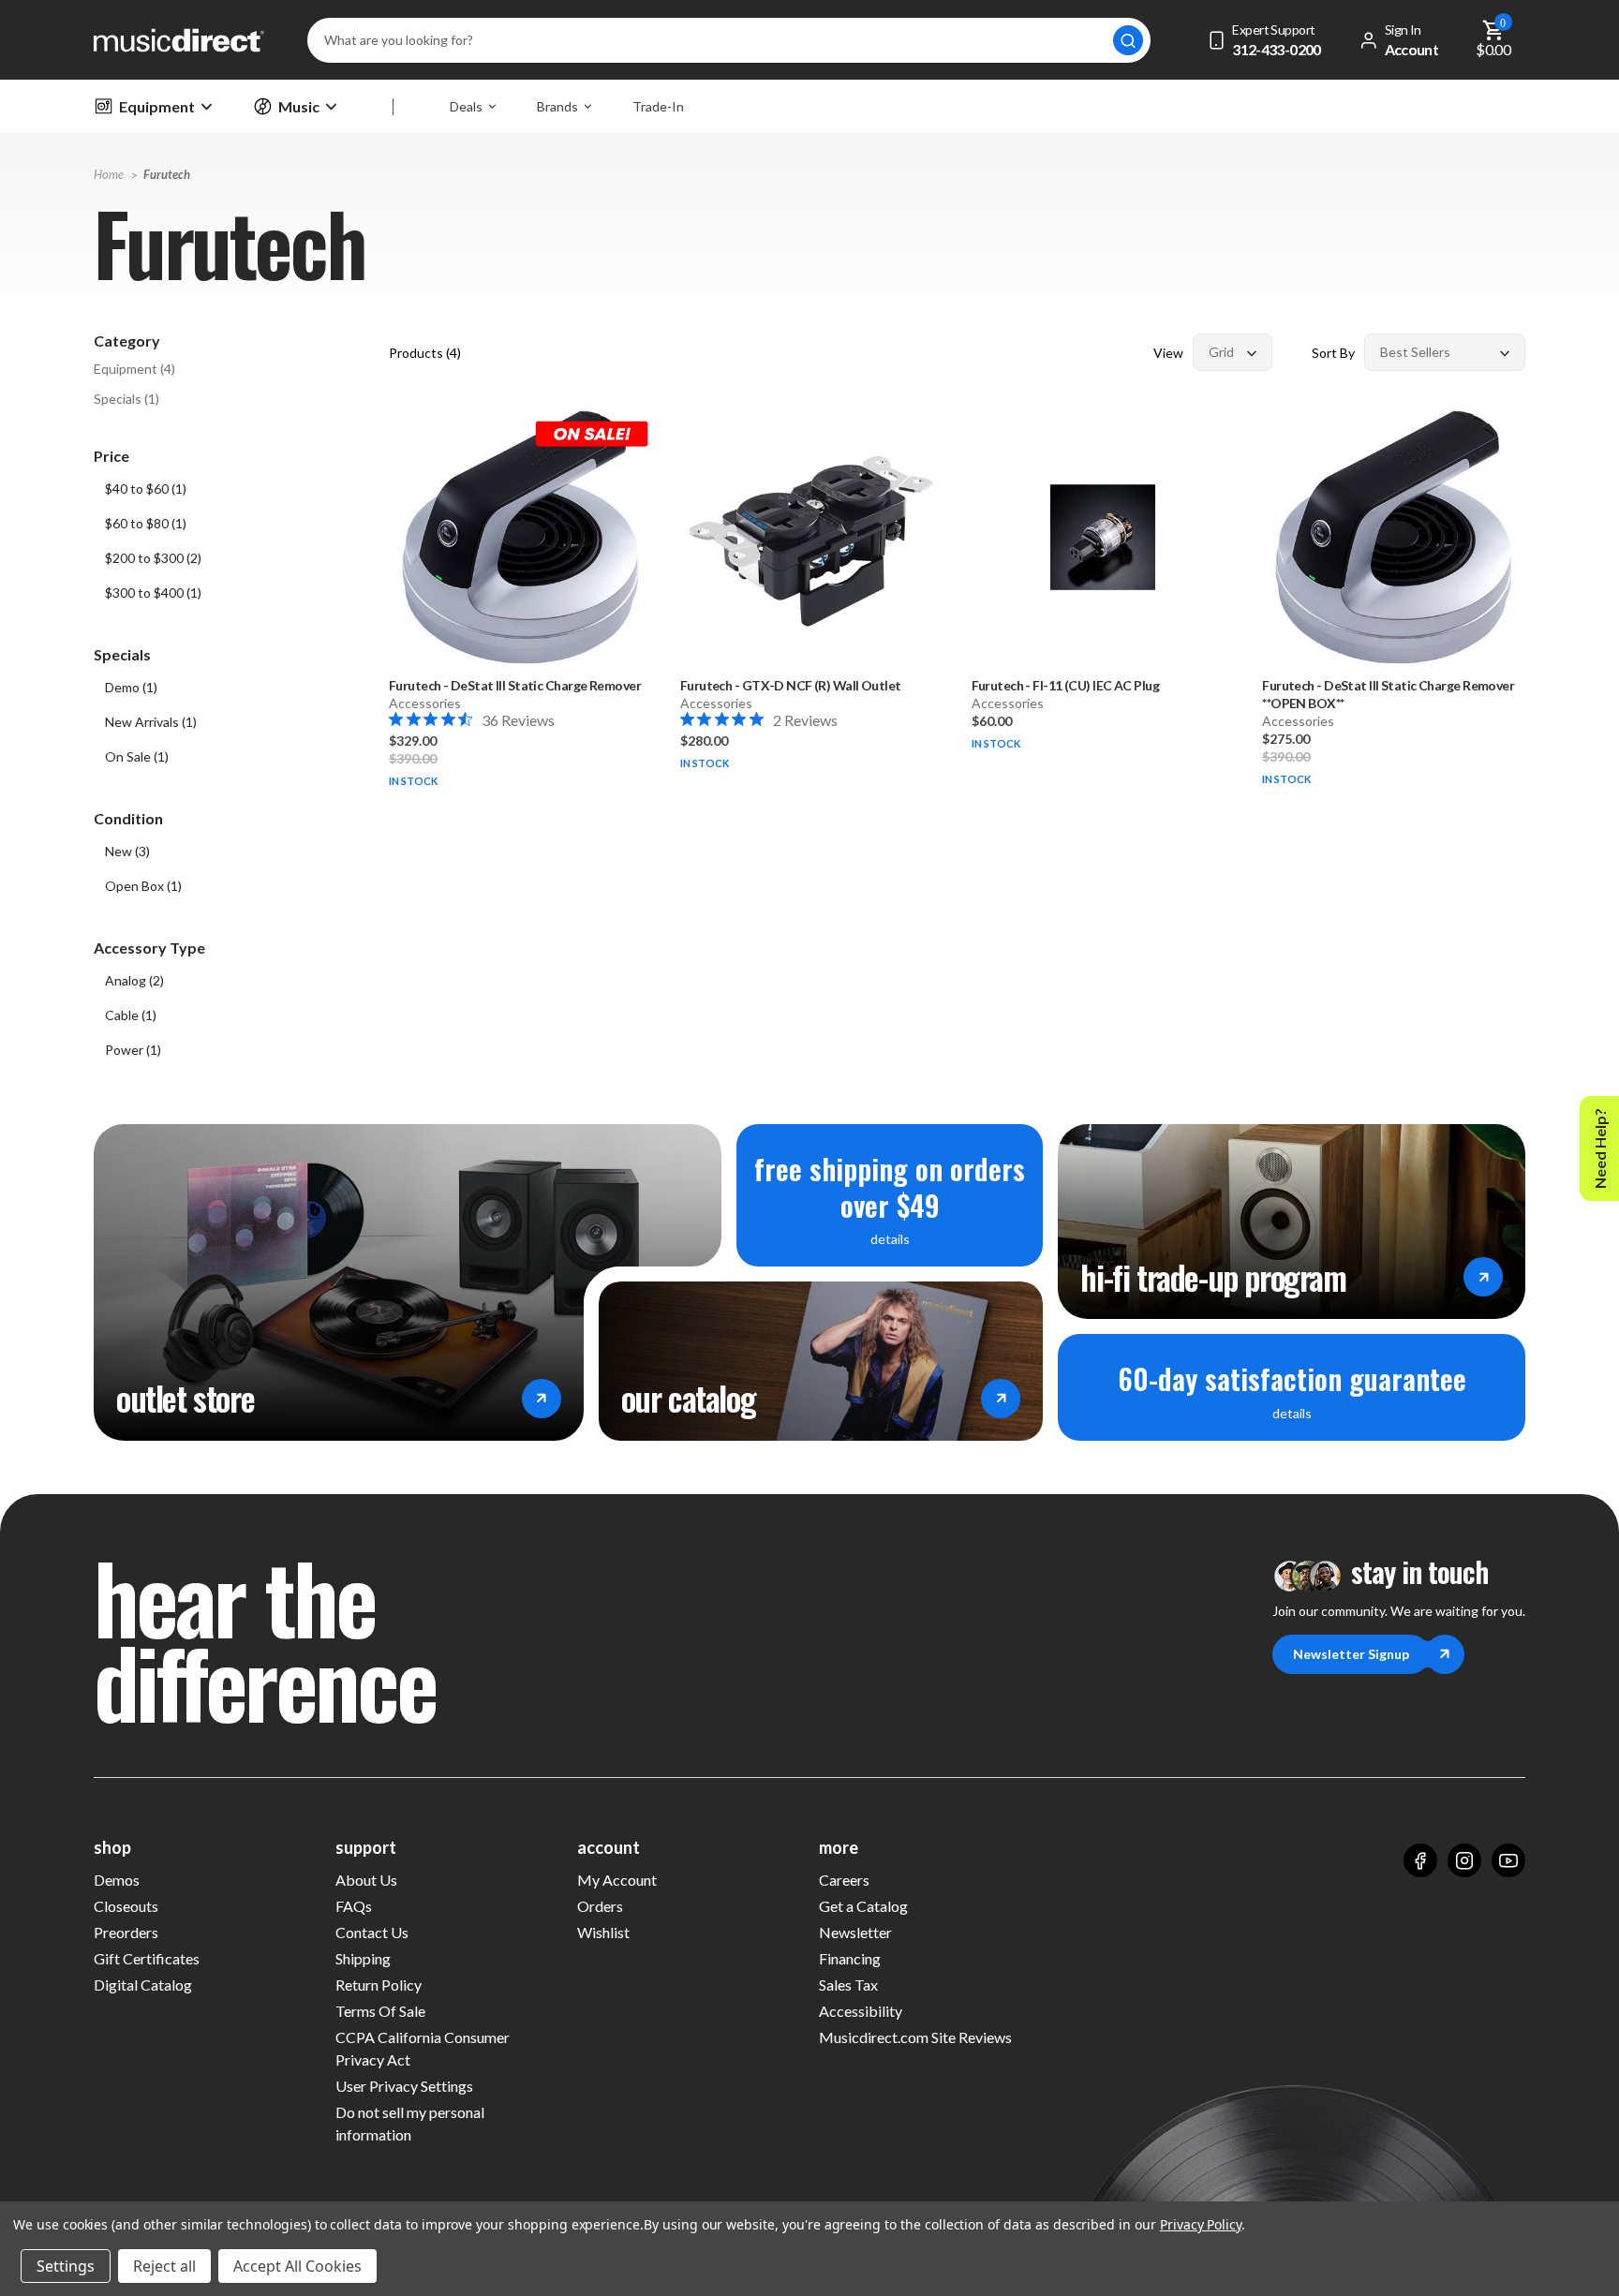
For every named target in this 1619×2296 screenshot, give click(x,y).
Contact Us (372, 1932)
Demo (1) (131, 687)
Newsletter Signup (1351, 1654)
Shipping (363, 1958)
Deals (466, 106)
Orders (600, 1906)
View (1168, 353)
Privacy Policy (1201, 2224)
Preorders (126, 1932)
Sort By (1333, 353)
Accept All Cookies (297, 2266)
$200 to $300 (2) (153, 558)
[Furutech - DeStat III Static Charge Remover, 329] (520, 537)
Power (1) (133, 1050)
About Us (366, 1880)
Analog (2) (134, 980)
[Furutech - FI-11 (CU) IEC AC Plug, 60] (1103, 537)
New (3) (127, 851)
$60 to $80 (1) (146, 523)
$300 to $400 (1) (153, 593)
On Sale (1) (137, 756)
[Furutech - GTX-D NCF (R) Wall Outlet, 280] (812, 537)
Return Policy (379, 1985)
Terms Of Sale (380, 2011)
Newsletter (855, 1932)
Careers (844, 1880)
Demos (117, 1880)
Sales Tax (848, 1985)
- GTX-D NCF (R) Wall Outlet (791, 685)
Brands (557, 106)
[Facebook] (1420, 1860)
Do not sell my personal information (410, 2123)
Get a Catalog (863, 1906)
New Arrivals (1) (151, 722)
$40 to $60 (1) (146, 489)
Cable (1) (131, 1015)
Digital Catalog (143, 1985)
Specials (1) (126, 399)
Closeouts (126, 1906)
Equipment (157, 106)
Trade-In (658, 106)
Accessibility (861, 2011)
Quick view (520, 610)
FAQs (354, 1906)
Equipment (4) (134, 369)
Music (299, 106)
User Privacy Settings (404, 2086)
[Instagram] (1464, 1860)
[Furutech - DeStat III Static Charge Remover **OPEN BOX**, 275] (1394, 537)
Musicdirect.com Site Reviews (915, 2037)
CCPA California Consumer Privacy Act (423, 2048)
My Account (617, 1880)
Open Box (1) (143, 886)
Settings (66, 2266)
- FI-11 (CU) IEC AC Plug (1066, 685)
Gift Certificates (147, 1958)
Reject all (164, 2266)
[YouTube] (1508, 1860)
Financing (850, 1958)
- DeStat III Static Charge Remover (515, 685)
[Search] (1128, 40)
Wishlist (603, 1932)
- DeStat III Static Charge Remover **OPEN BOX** (1388, 694)
